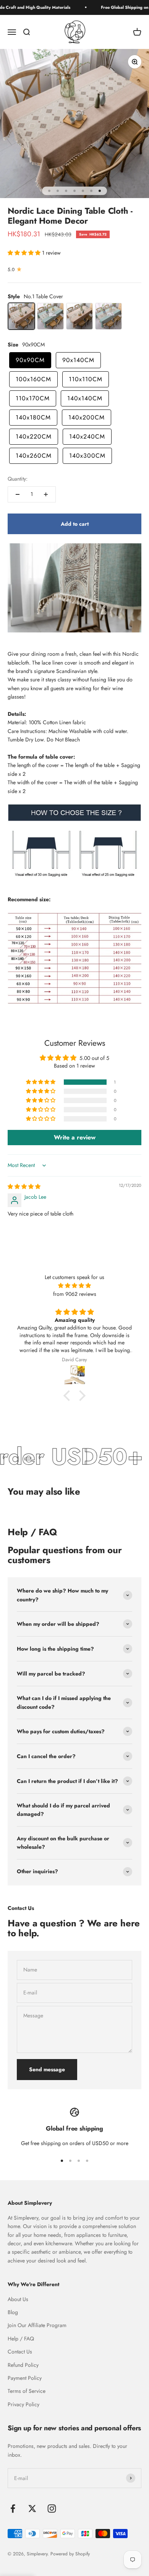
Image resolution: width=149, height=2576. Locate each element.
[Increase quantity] (46, 494)
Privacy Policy (23, 2404)
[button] (25, 253)
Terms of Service (27, 2391)
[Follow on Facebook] (13, 2509)
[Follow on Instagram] (52, 2509)
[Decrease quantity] (18, 494)
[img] (24, 1186)
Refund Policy (23, 2365)
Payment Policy (25, 2378)
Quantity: (18, 479)
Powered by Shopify (70, 2554)
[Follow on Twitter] (32, 2509)
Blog (13, 2312)
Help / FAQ (21, 2339)
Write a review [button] (75, 1137)
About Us (18, 2299)
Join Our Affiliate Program (37, 2325)
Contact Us (20, 2352)
